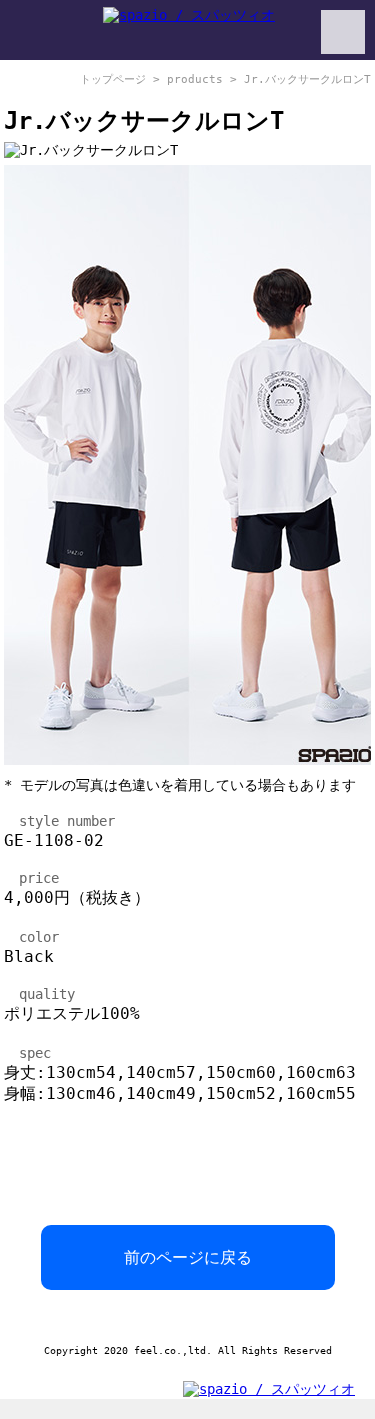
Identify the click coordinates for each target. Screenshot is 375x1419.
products (195, 79)
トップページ (113, 79)
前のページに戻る (188, 1257)
